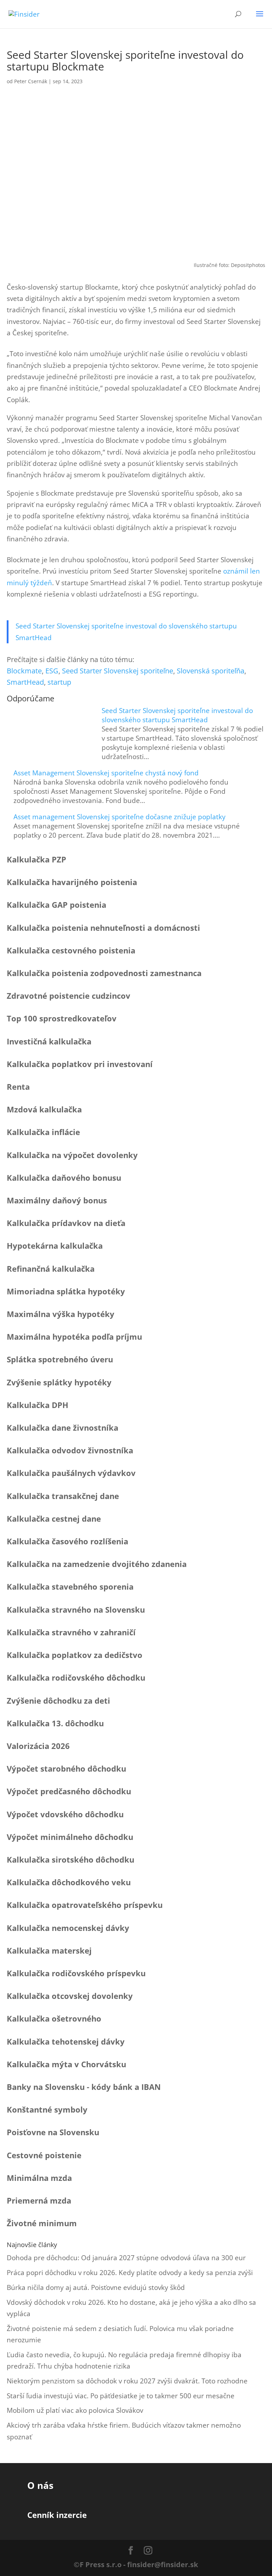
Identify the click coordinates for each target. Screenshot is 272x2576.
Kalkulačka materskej (49, 1950)
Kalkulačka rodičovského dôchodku (76, 1677)
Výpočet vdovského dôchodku (65, 1814)
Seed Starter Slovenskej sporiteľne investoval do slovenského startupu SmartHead (177, 715)
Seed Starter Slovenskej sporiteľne (118, 671)
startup (59, 682)
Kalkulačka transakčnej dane (63, 1496)
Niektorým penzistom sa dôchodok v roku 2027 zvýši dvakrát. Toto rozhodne (127, 2381)
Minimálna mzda (39, 2178)
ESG (52, 671)
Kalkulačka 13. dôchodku (55, 1723)
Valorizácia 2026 (38, 1746)
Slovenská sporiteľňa (211, 671)
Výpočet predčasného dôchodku (69, 1791)
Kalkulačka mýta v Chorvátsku (66, 2064)
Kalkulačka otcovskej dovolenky (70, 1996)
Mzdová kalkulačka (44, 1109)
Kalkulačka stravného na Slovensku (76, 1609)
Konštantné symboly (47, 2109)
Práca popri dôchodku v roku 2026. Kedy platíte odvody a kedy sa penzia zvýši (130, 2273)
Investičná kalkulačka (49, 1041)
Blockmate (24, 671)
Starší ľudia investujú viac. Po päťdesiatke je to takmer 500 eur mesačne (121, 2396)
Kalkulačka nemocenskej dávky (68, 1928)
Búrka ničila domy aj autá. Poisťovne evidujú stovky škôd (96, 2287)
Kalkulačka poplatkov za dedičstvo (75, 1655)
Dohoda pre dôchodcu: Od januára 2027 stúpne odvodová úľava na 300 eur (126, 2258)
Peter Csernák (31, 81)
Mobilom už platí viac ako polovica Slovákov (75, 2410)
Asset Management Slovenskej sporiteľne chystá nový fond (106, 773)
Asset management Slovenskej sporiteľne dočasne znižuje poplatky (120, 817)
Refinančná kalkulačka (51, 1269)
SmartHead (25, 682)
